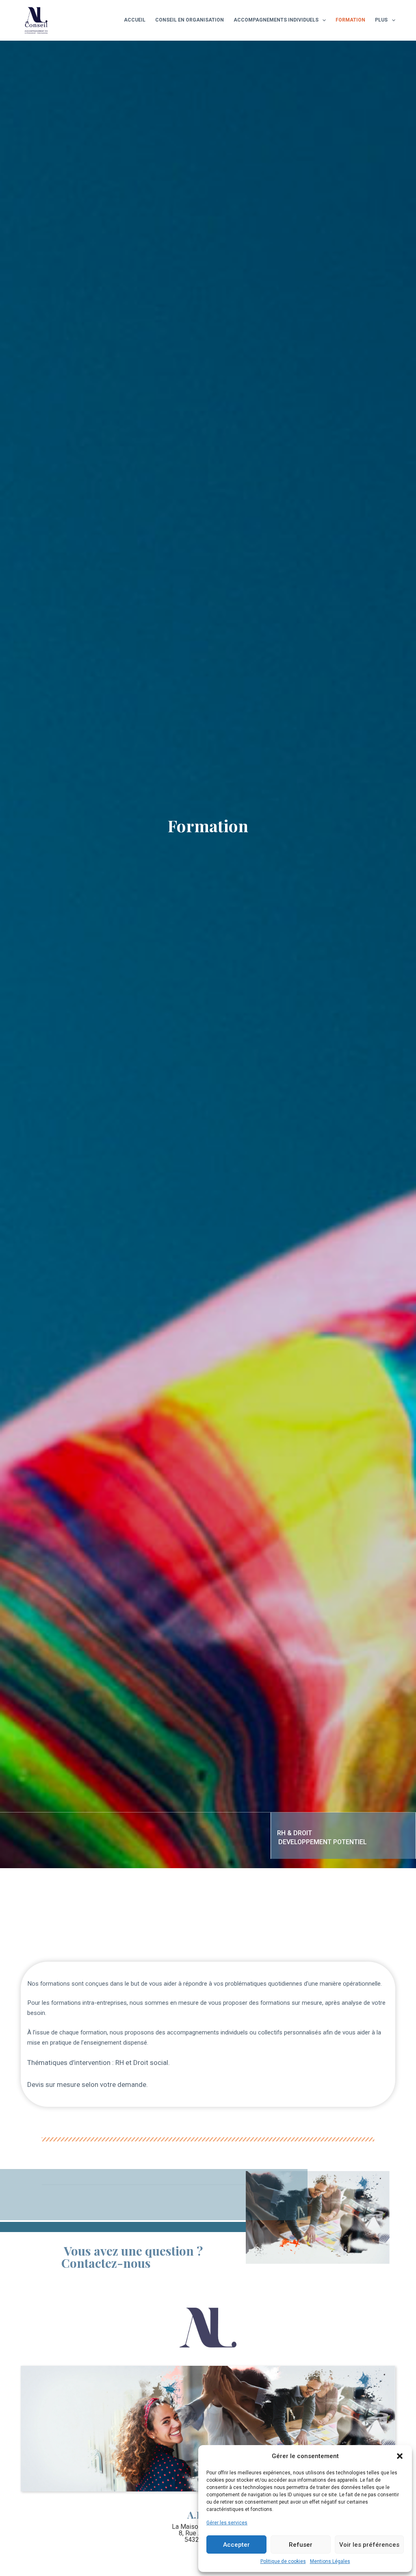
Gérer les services (227, 2523)
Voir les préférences (369, 2545)
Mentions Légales (330, 2561)
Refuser (301, 2545)
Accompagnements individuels (276, 20)
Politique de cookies (283, 2561)
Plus (381, 20)
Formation (350, 20)
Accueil (135, 20)
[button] (400, 2456)
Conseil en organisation (190, 20)
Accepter (236, 2545)
